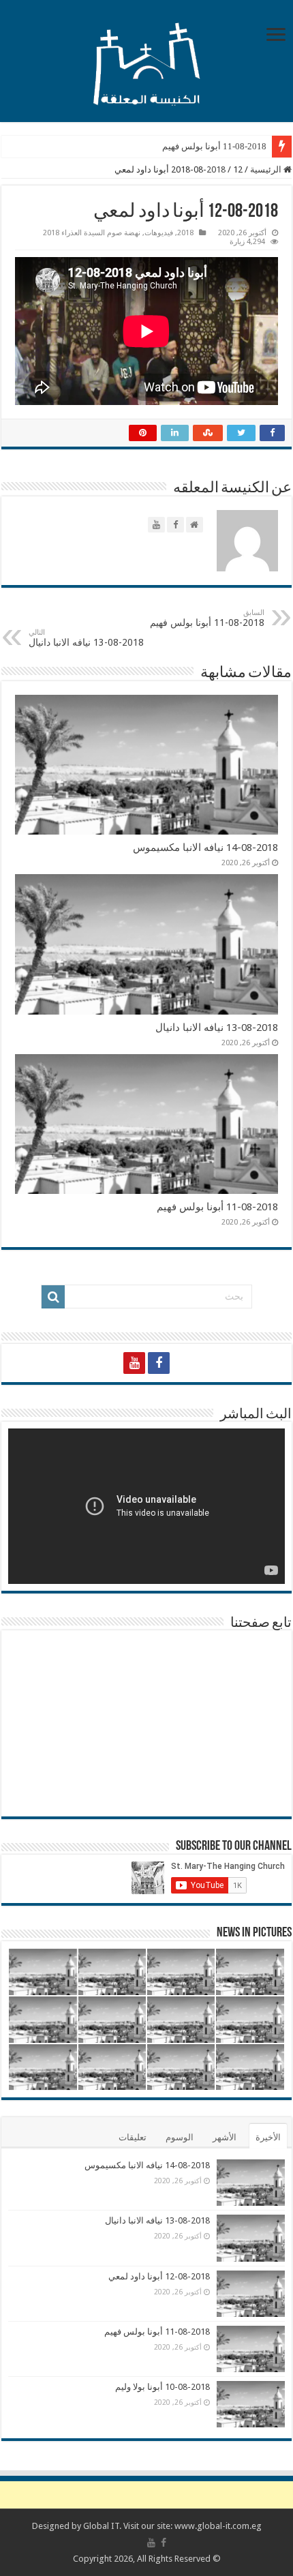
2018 (216, 169)
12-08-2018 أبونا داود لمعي (159, 2276)
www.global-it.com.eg (218, 2526)
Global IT (101, 2526)
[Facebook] (159, 1363)
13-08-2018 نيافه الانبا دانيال (86, 638)
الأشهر (225, 2137)
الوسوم (180, 2137)
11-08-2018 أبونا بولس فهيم (214, 146)
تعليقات (133, 2137)
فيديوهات (159, 233)
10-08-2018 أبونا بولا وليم (163, 2387)
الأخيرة (268, 2137)
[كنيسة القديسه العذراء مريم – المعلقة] (146, 59)
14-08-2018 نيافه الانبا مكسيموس (205, 848)
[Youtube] (134, 1363)
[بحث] (53, 1297)
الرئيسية (267, 169)
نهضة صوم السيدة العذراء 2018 (92, 233)
